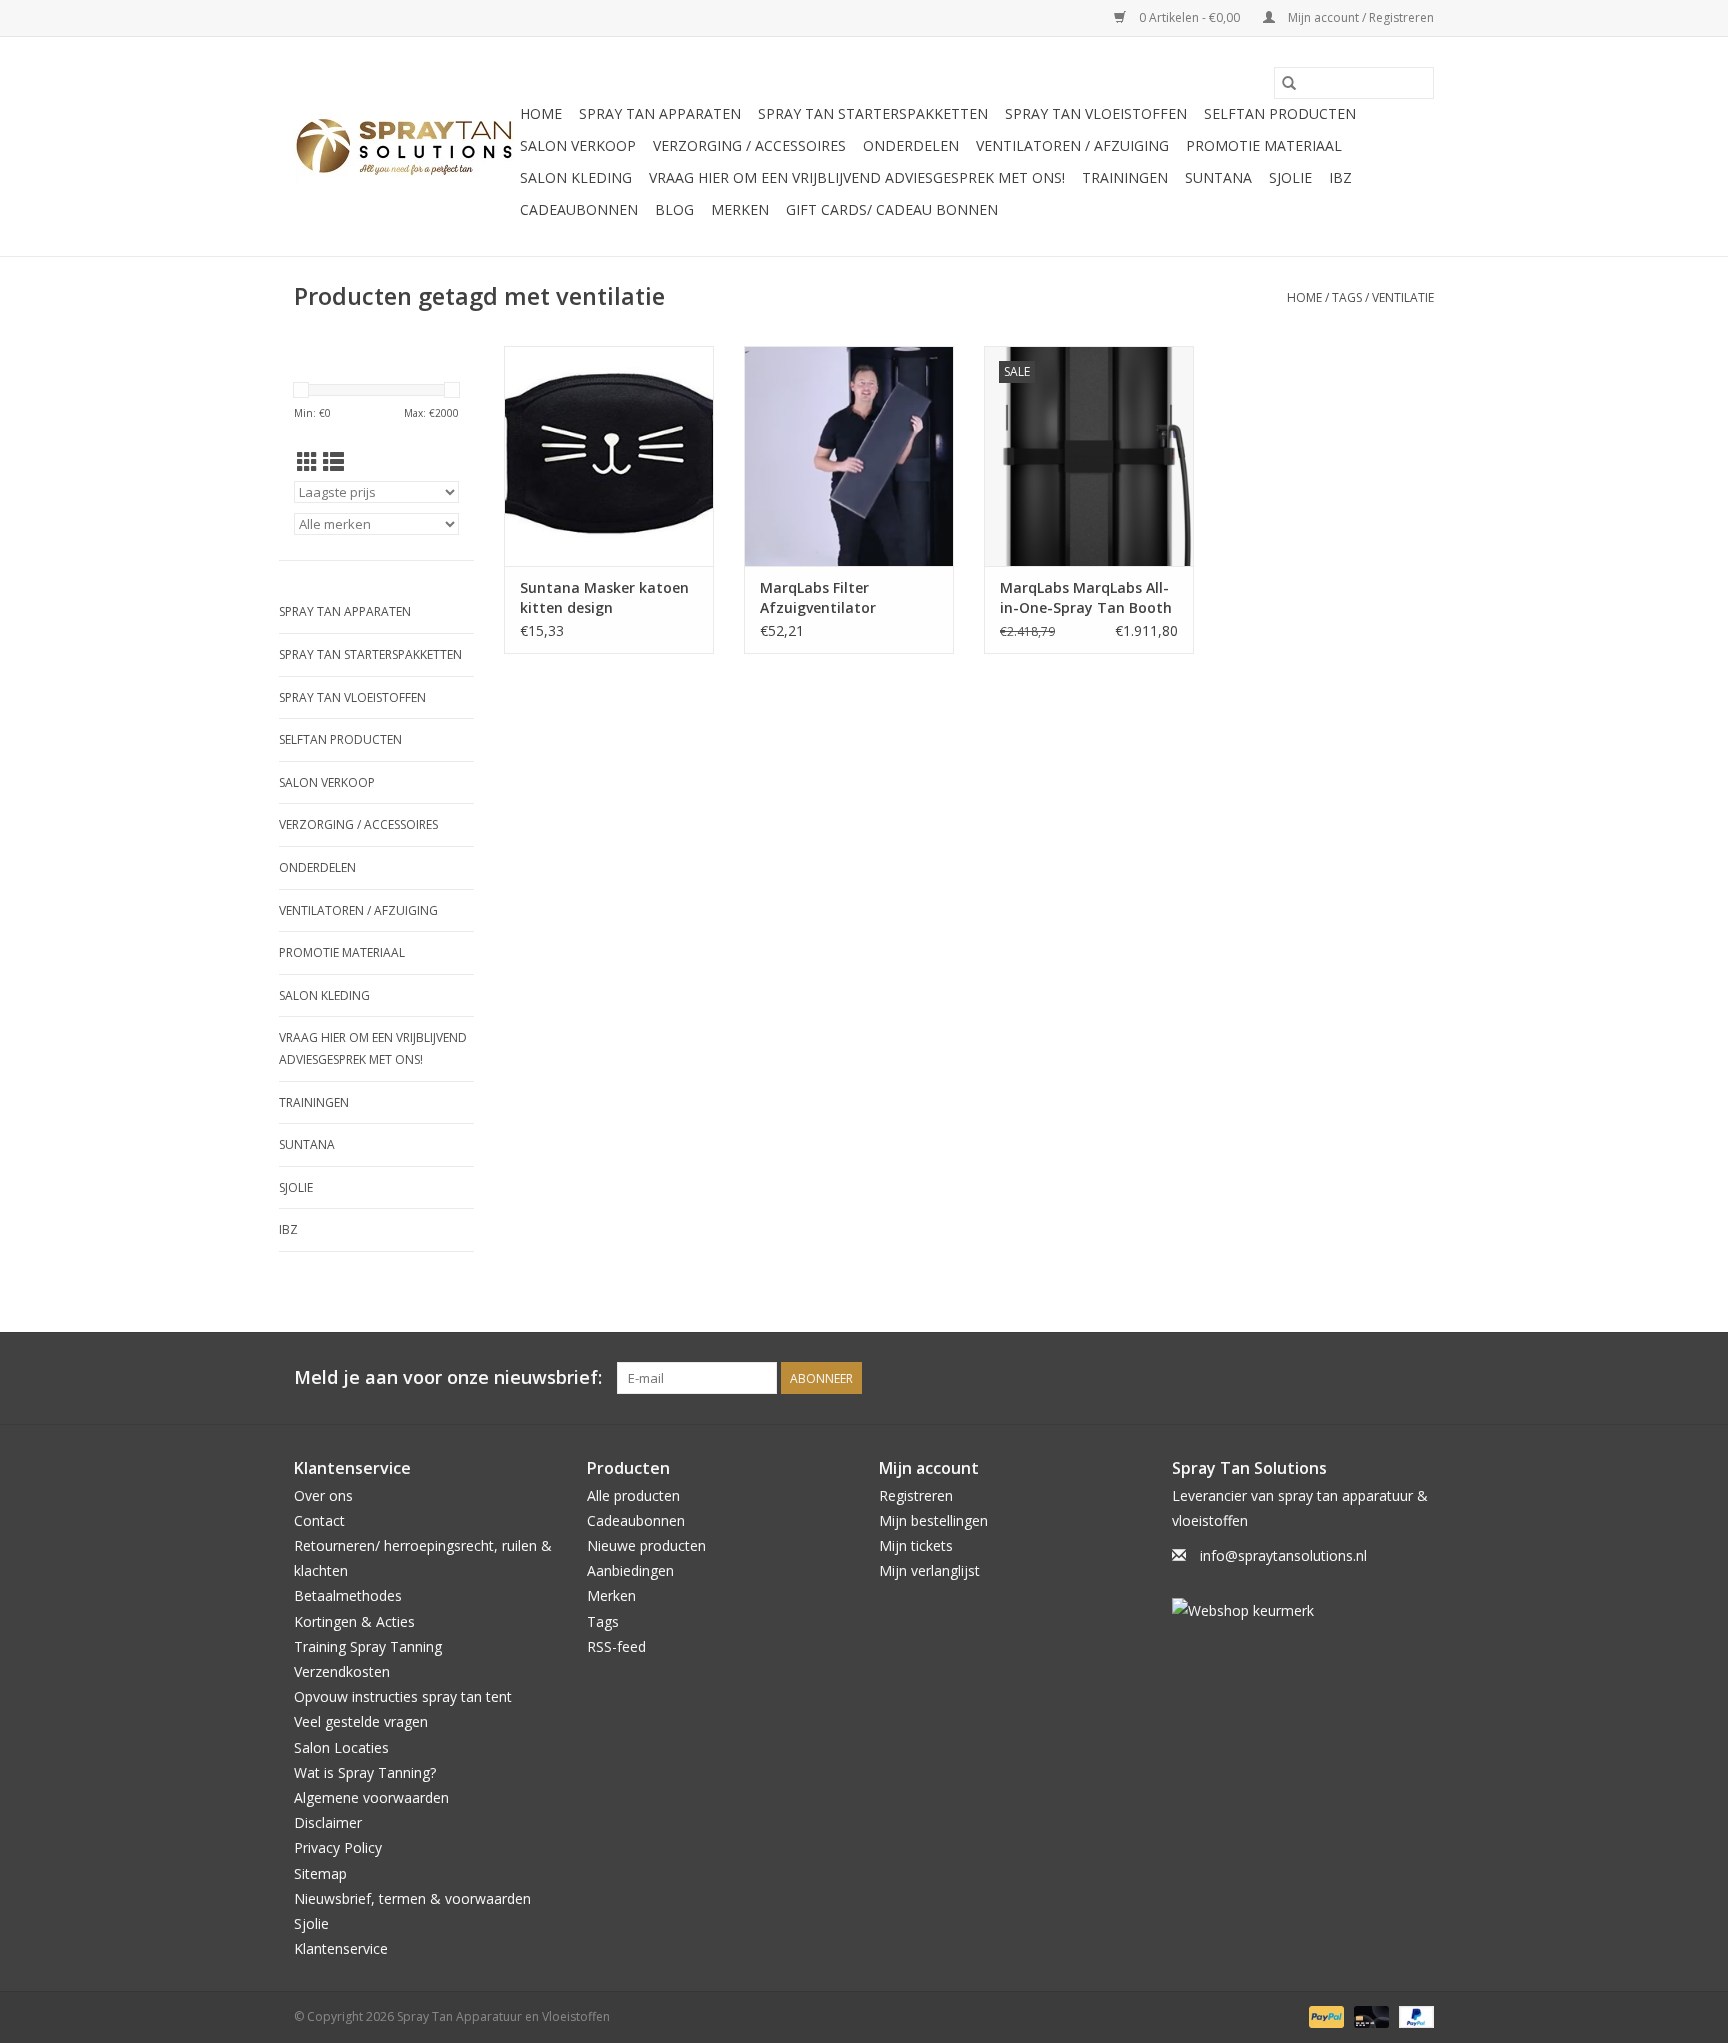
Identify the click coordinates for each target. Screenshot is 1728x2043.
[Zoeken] (1289, 83)
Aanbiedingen (630, 1570)
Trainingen (1125, 177)
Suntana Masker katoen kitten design (604, 597)
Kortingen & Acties (354, 1621)
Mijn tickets (916, 1545)
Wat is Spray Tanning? (365, 1772)
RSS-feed (616, 1646)
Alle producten (633, 1495)
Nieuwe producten (646, 1545)
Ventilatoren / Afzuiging (1072, 145)
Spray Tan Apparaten (660, 113)
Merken (740, 209)
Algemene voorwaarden (371, 1797)
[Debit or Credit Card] (1369, 2016)
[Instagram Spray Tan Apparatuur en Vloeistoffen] (1418, 1378)
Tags (1347, 297)
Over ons (323, 1495)
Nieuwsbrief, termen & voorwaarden (412, 1898)
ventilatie (1403, 297)
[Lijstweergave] (333, 462)
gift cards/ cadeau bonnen (892, 209)
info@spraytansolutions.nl (1283, 1555)
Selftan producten (1280, 113)
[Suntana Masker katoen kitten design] (609, 456)
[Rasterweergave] (307, 462)
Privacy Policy (338, 1847)
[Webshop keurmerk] (1303, 1610)
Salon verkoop (578, 145)
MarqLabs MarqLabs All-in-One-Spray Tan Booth (1086, 597)
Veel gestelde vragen (361, 1721)
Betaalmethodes (348, 1595)
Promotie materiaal (1264, 145)
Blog (674, 209)
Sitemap (320, 1873)
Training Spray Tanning (368, 1646)
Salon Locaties (341, 1747)
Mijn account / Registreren (1359, 17)
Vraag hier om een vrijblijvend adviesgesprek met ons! (857, 177)
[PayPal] (1324, 2016)
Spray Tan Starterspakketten (873, 113)
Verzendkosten (342, 1671)
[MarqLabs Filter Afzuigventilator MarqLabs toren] (849, 456)
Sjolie (1290, 177)
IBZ (1340, 177)
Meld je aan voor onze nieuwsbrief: (448, 1377)
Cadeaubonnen (579, 209)
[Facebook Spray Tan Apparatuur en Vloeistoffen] (1382, 1378)
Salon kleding (576, 177)
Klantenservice (341, 1948)
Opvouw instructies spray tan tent (403, 1696)
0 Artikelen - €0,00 (1189, 17)
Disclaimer (328, 1822)
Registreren (916, 1495)
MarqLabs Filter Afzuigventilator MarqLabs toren (818, 598)
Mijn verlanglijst (929, 1570)
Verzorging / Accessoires (749, 145)
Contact (319, 1520)
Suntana (1218, 177)
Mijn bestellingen (933, 1520)
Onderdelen (911, 145)
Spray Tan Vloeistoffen (1096, 113)
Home (541, 113)
